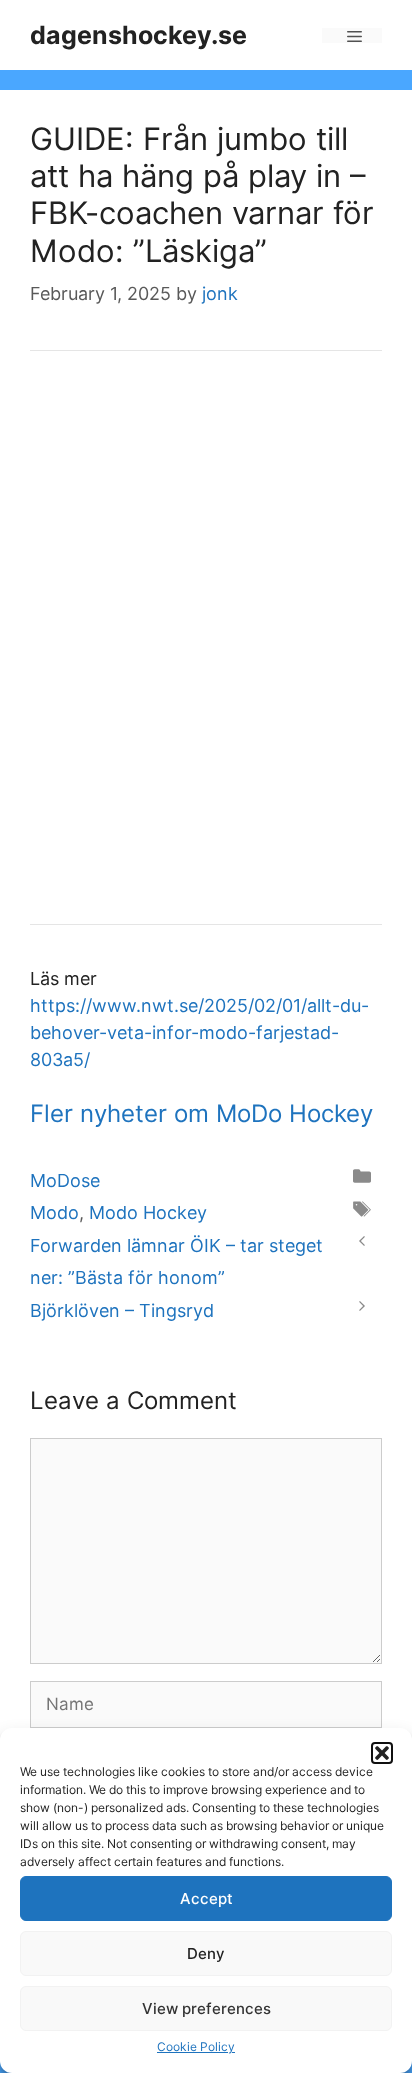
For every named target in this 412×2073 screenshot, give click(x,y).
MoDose (65, 1180)
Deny (206, 1953)
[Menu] (352, 35)
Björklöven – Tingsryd (122, 1310)
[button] (382, 1753)
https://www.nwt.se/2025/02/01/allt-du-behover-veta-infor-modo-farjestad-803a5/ (199, 1032)
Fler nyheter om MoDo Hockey (201, 1113)
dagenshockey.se (138, 35)
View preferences (206, 2008)
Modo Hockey (148, 1212)
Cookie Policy (196, 2046)
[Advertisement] (206, 651)
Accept (206, 1898)
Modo (54, 1212)
